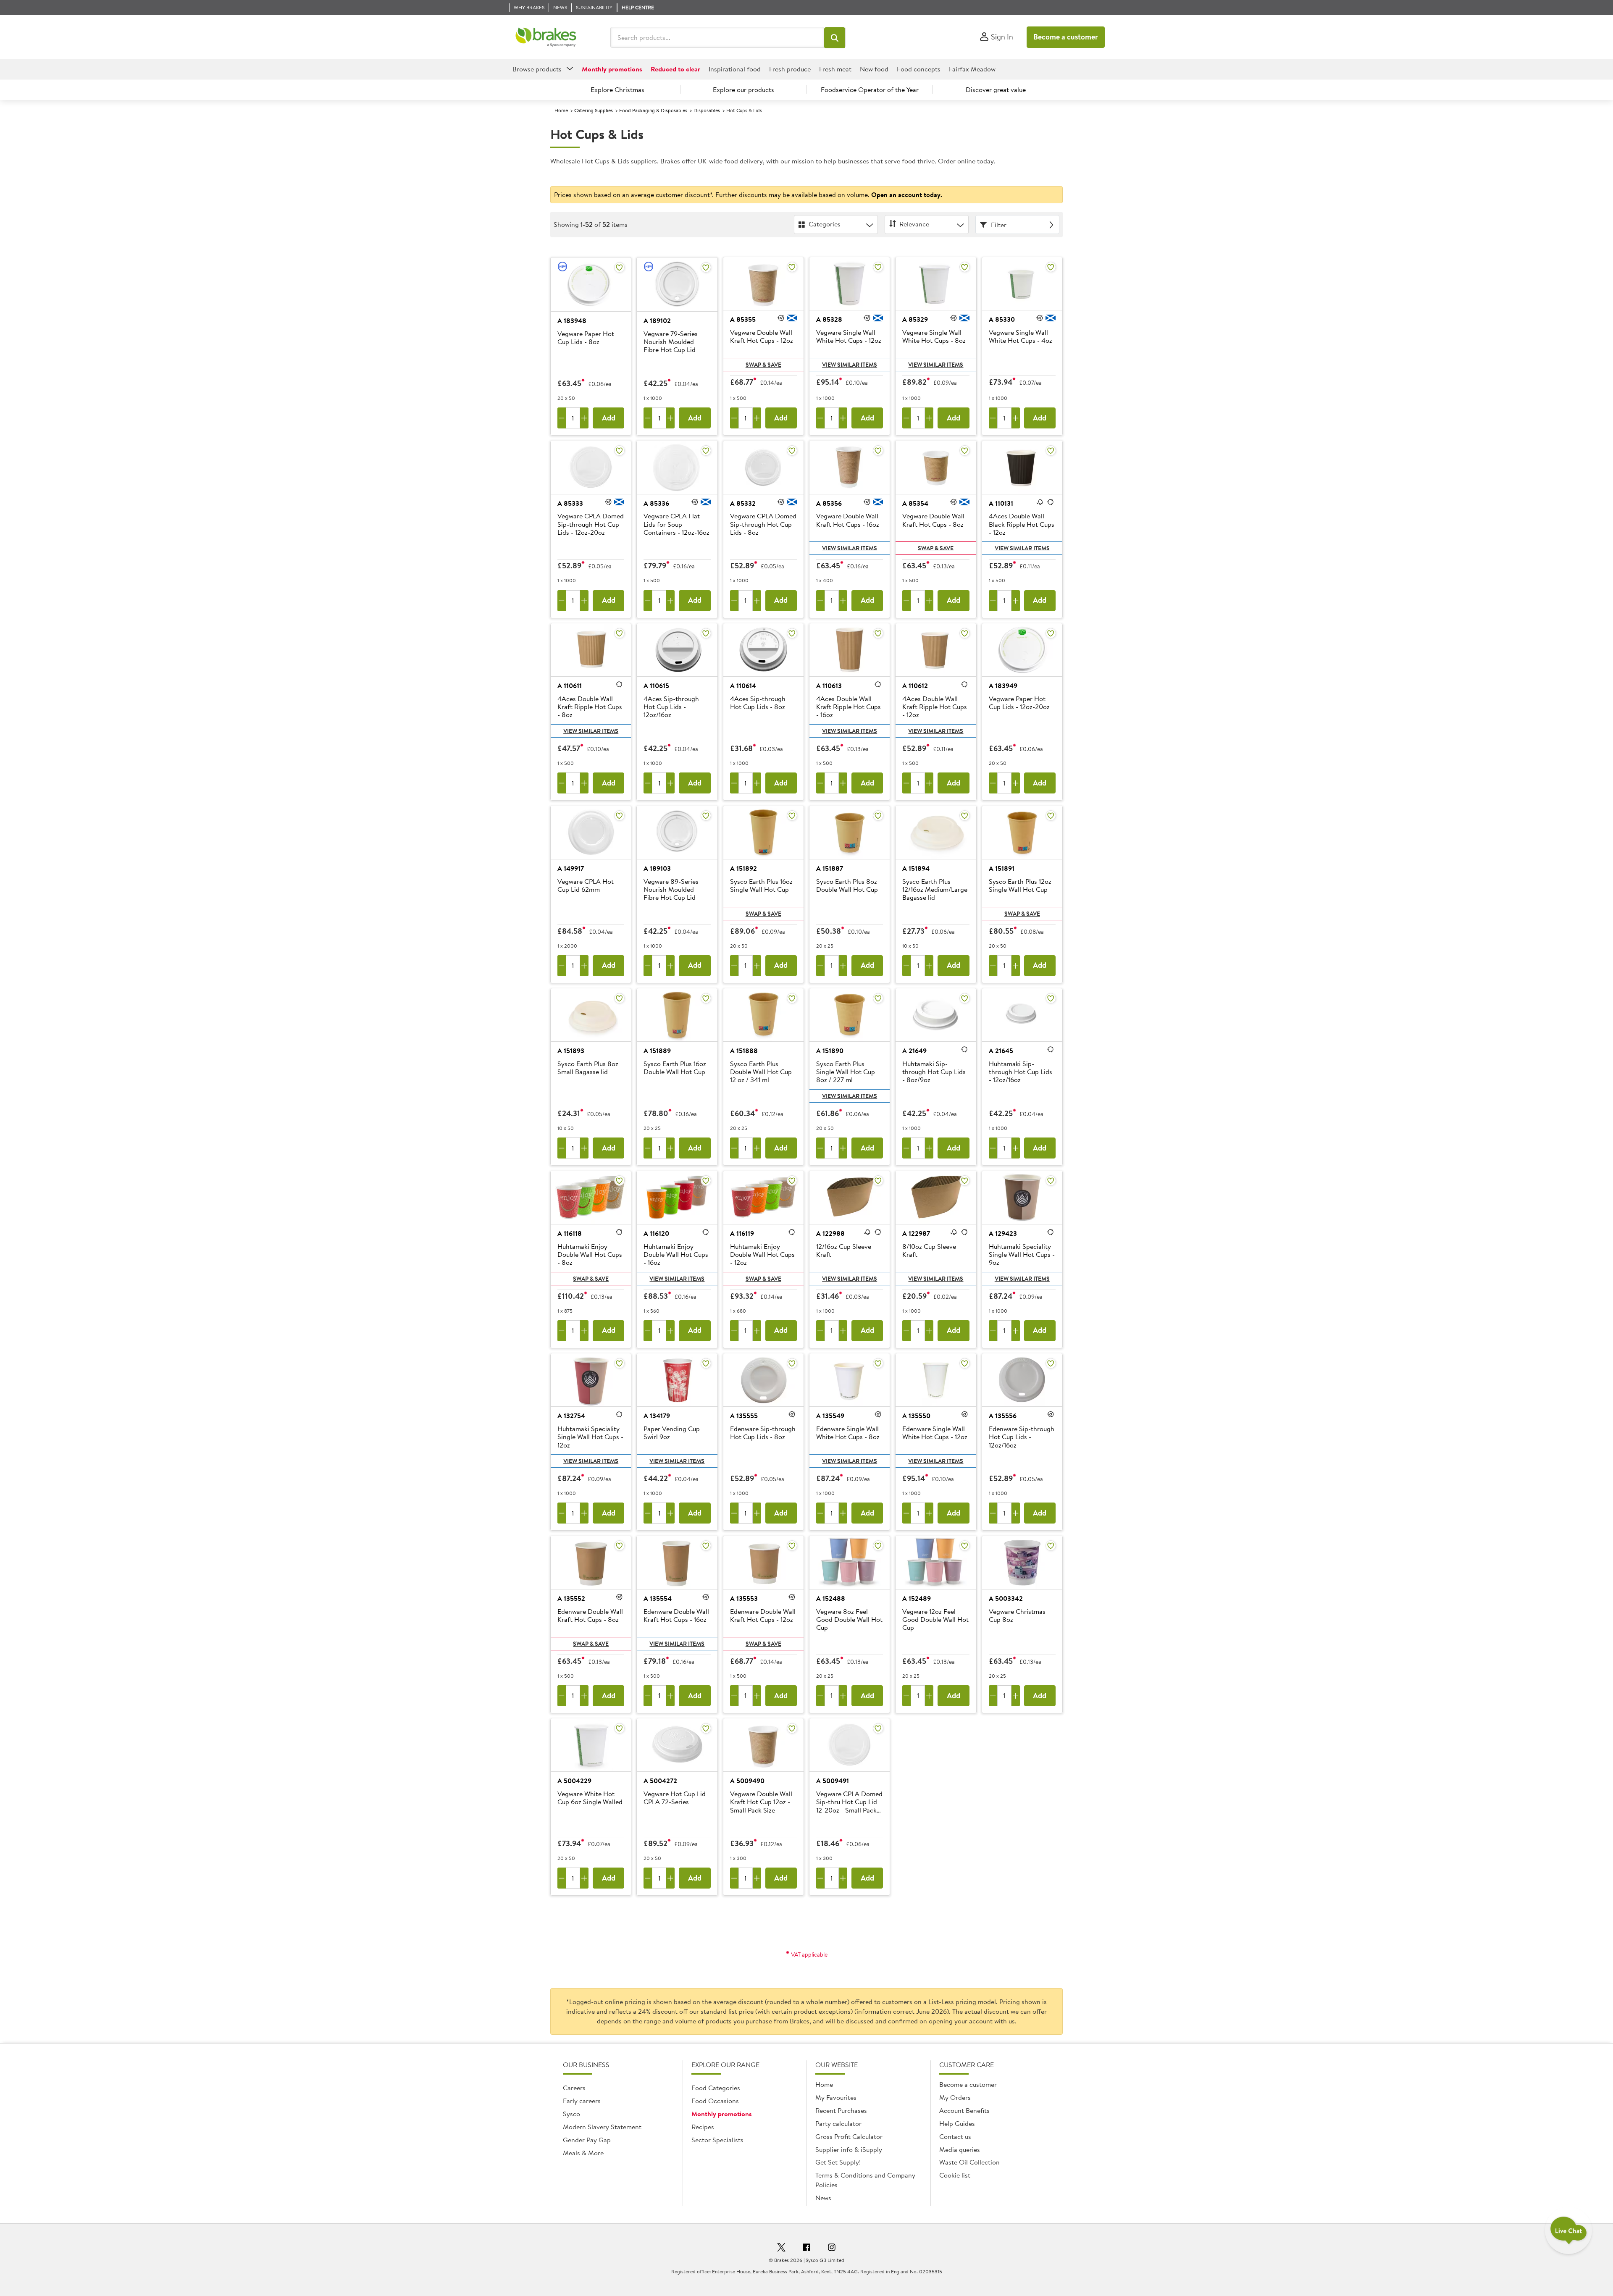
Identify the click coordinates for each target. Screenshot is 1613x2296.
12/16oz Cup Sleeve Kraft (844, 1251)
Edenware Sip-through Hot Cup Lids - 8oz (763, 1433)
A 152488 (831, 1598)
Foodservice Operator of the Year (870, 89)
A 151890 (830, 1051)
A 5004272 (660, 1781)
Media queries (960, 2149)
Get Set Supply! (838, 2162)
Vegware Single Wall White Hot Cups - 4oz (1021, 337)
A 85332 (743, 503)
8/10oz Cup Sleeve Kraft (929, 1251)
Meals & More (583, 2153)
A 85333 (570, 503)
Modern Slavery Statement (602, 2127)
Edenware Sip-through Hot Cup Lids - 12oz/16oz (1022, 1437)
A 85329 (915, 319)
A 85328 (829, 319)
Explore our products (743, 89)
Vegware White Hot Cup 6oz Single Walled (590, 1798)
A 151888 (744, 1051)
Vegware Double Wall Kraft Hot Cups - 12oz (762, 337)
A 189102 (657, 320)
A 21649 (914, 1051)
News (823, 2198)
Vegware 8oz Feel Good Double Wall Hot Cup (849, 1620)
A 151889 (657, 1051)
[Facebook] (806, 2249)
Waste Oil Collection (969, 2162)
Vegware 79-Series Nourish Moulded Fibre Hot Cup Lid (671, 342)
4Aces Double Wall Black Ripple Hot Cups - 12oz (1022, 524)
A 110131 (1001, 503)
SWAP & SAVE (763, 365)
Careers (574, 2088)
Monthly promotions (722, 2114)
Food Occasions (715, 2101)
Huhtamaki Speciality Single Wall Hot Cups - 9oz (1022, 1255)
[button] (835, 38)
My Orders (955, 2097)
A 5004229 (574, 1781)
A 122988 (830, 1233)
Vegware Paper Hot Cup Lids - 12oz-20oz (1019, 703)
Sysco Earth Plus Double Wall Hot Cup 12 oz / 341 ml (761, 1072)
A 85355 (743, 319)
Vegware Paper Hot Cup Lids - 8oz (586, 338)
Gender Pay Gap (587, 2140)
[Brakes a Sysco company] (546, 37)
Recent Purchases (841, 2110)
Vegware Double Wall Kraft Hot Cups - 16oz (848, 520)
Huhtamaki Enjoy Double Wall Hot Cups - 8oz (590, 1255)
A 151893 (571, 1051)
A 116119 (742, 1233)
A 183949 (1003, 686)
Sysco (571, 2114)
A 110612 (915, 686)
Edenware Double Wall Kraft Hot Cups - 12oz (763, 1616)
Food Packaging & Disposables (653, 110)
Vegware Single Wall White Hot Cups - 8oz (934, 337)
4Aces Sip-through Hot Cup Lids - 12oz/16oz (671, 707)
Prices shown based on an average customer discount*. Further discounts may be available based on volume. (748, 194)
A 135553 (744, 1598)
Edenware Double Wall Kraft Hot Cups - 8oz (590, 1616)
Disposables (707, 110)
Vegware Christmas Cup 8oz (1017, 1616)
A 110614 (743, 686)
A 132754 (571, 1416)
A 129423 (1003, 1233)
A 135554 (658, 1598)
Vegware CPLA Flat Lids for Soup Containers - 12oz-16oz (676, 524)
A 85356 (829, 503)
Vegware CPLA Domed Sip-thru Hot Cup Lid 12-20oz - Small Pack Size (849, 1802)
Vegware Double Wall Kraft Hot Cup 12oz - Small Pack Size (761, 1802)
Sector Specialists (717, 2140)
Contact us (955, 2136)
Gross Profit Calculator (849, 2136)
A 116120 (656, 1233)
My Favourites (836, 2097)
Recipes (703, 2127)
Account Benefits (964, 2110)
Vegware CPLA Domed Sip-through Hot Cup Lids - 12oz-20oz (591, 524)
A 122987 (916, 1233)
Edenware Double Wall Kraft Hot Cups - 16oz (676, 1616)
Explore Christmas (617, 89)
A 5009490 (747, 1781)
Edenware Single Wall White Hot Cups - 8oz (848, 1433)
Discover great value (996, 89)
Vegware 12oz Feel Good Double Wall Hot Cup (935, 1620)
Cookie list (955, 2175)
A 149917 (571, 868)
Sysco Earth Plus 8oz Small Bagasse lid (588, 1068)
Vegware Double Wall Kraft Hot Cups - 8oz (933, 520)
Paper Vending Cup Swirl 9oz (672, 1433)
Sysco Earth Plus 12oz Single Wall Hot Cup (1020, 886)
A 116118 (570, 1233)
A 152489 (917, 1598)
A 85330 (1002, 319)
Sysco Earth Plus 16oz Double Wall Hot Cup (675, 1068)
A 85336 (656, 503)
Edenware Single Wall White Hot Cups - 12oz (935, 1433)
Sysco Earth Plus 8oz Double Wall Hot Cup (847, 886)
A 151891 (1002, 868)
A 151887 (830, 868)
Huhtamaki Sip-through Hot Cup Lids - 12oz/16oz (1021, 1072)
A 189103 (657, 868)
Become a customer (1066, 37)
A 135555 (744, 1416)
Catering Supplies (594, 110)
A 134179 (657, 1416)
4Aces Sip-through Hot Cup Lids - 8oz (758, 703)
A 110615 (656, 686)
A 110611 (570, 686)
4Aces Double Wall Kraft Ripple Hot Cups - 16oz (849, 707)
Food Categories (716, 2088)
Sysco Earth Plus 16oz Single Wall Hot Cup (761, 886)
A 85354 (915, 503)
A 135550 (916, 1416)
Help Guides (957, 2123)
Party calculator (838, 2123)
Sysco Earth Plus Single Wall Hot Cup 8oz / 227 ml (846, 1072)
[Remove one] (562, 418)
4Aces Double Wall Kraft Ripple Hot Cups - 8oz (590, 707)
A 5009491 (833, 1781)
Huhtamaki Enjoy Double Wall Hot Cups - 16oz (676, 1255)
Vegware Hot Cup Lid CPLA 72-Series (675, 1798)
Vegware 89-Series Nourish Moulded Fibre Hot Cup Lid (671, 890)
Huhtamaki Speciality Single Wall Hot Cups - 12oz (590, 1437)
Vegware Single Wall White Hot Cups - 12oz (849, 337)
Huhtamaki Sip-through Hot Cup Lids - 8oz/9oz (934, 1072)
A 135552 (571, 1598)
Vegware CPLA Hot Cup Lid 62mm (586, 886)
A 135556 (1003, 1416)
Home (561, 110)
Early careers (582, 2101)
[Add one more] (584, 418)
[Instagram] (832, 2249)
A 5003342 (1006, 1598)
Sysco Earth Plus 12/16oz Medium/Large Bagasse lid (935, 890)
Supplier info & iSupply (849, 2149)
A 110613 (829, 686)
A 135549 (830, 1416)
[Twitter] (781, 2249)
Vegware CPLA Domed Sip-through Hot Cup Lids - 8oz (763, 524)
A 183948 (572, 320)
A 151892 (743, 868)
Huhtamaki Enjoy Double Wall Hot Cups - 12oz (762, 1255)
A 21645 (1001, 1051)
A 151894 (916, 868)
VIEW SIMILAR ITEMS (850, 365)
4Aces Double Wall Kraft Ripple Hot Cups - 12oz (935, 707)
